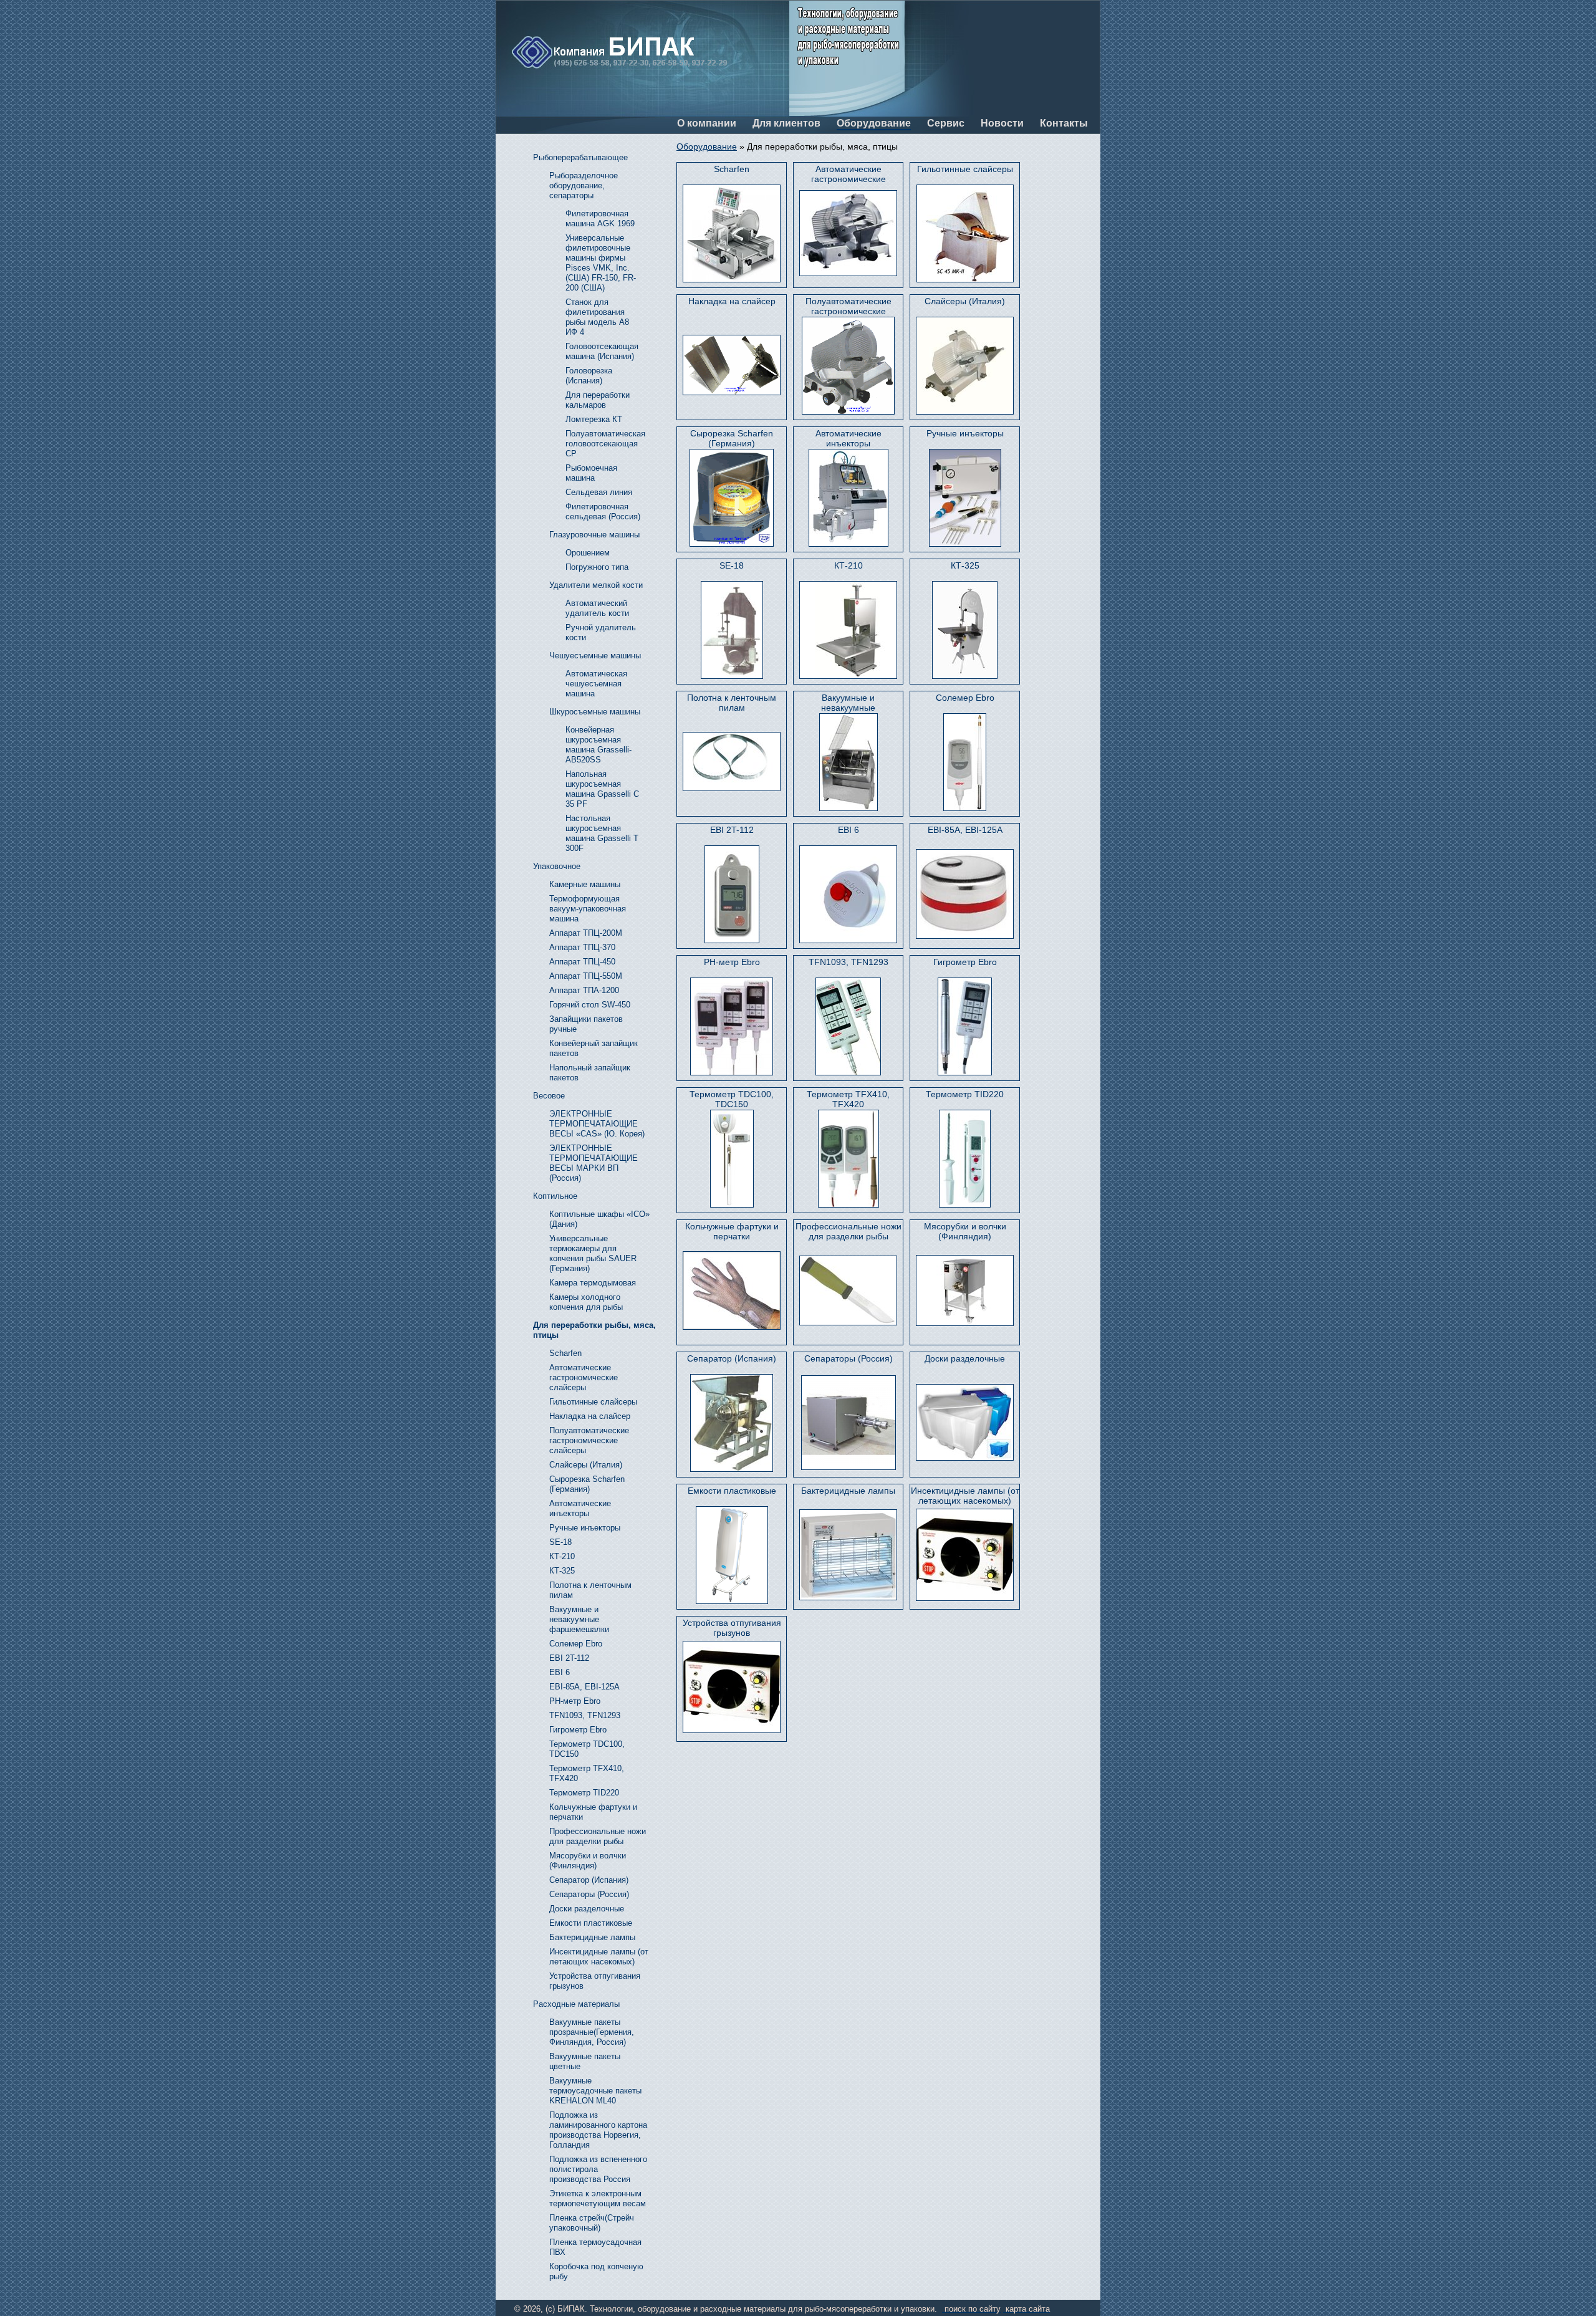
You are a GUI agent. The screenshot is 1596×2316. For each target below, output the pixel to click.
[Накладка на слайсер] (732, 365)
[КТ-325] (965, 630)
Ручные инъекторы (965, 433)
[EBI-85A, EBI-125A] (965, 894)
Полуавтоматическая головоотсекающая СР (605, 444)
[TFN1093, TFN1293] (848, 1026)
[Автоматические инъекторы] (848, 498)
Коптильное (555, 1196)
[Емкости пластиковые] (732, 1555)
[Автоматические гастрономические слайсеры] (848, 233)
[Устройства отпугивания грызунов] (732, 1687)
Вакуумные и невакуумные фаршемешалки (848, 703)
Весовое (549, 1096)
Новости (1002, 123)
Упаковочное (557, 866)
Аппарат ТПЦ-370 (582, 947)
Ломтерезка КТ (594, 419)
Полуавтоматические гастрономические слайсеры (848, 306)
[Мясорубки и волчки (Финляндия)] (965, 1290)
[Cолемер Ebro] (965, 762)
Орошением (588, 553)
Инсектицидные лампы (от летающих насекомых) (965, 1496)
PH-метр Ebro (732, 962)
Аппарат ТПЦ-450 (582, 962)
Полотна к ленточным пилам (732, 703)
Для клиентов (786, 123)
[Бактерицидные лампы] (848, 1554)
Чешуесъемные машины (595, 656)
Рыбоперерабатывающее (580, 157)
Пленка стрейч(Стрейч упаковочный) (592, 2223)
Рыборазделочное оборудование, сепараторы (584, 185)
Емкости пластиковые (732, 1491)
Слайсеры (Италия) (965, 301)
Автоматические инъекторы (848, 438)
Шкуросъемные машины (595, 712)
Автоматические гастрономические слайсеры (848, 174)
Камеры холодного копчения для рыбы (586, 1302)
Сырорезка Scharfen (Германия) (732, 438)
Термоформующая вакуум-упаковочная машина (588, 909)
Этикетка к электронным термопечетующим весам (598, 2198)
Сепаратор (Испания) (732, 1358)
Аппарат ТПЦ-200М (586, 933)
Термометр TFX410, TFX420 (848, 1099)
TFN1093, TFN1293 (848, 962)
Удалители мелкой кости (596, 585)
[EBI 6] (848, 894)
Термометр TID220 (965, 1094)
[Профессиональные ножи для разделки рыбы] (848, 1290)
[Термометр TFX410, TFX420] (848, 1159)
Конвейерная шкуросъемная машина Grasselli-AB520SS (598, 745)
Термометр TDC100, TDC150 (732, 1099)
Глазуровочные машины (594, 535)
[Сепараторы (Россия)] (848, 1422)
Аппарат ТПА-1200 (584, 990)
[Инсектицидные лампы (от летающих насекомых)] (965, 1554)
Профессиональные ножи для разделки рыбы (848, 1231)
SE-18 (732, 565)
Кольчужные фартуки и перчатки (732, 1231)
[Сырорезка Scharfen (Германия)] (732, 498)
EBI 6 (848, 830)
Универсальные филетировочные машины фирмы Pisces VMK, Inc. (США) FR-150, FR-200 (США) (601, 263)
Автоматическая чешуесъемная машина (596, 684)
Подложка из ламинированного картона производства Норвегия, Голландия (598, 2130)
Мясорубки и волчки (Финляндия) (965, 1231)
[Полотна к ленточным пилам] (732, 762)
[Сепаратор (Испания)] (732, 1423)
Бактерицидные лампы (848, 1491)
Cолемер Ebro (965, 698)
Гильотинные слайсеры (965, 169)
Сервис (946, 123)
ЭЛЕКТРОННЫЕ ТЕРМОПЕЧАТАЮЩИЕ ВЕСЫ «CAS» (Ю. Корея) (597, 1124)
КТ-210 (848, 565)
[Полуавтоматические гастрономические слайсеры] (848, 366)
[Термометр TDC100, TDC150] (732, 1159)
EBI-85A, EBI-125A (965, 830)
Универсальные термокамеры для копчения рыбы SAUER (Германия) (593, 1253)
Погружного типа (597, 567)
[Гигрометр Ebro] (965, 1026)
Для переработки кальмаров (598, 400)
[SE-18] (732, 630)
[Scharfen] (732, 233)
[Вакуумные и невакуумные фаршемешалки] (848, 762)
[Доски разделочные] (965, 1422)
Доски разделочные (965, 1358)
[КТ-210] (848, 630)
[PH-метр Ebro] (732, 1026)
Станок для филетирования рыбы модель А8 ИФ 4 (597, 317)
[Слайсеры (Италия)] (965, 366)
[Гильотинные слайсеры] (965, 233)
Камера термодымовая (593, 1283)
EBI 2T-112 (732, 830)
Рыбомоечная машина (591, 473)
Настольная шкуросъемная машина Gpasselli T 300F (602, 833)
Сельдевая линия (599, 492)
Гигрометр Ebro (965, 962)
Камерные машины (585, 884)
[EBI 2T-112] (732, 894)
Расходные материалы (576, 2004)
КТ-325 (965, 565)
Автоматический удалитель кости (597, 608)
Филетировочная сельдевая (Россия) (603, 512)
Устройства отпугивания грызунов (732, 1628)
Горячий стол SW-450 (590, 1005)
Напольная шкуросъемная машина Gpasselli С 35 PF (602, 789)
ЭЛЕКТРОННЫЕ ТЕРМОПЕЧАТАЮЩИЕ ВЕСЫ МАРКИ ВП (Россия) (594, 1163)
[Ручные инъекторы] (965, 498)
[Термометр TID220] (965, 1159)
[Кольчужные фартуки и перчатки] (732, 1290)
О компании (707, 123)
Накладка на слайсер (732, 301)
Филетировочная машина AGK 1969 (600, 219)
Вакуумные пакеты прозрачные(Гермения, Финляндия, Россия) (592, 2032)
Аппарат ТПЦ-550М (586, 976)
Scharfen (732, 169)
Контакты (1064, 123)
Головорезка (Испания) (589, 376)
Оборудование (874, 123)
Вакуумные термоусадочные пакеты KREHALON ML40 (595, 2091)
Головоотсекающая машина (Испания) (602, 351)
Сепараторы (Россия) (848, 1358)
